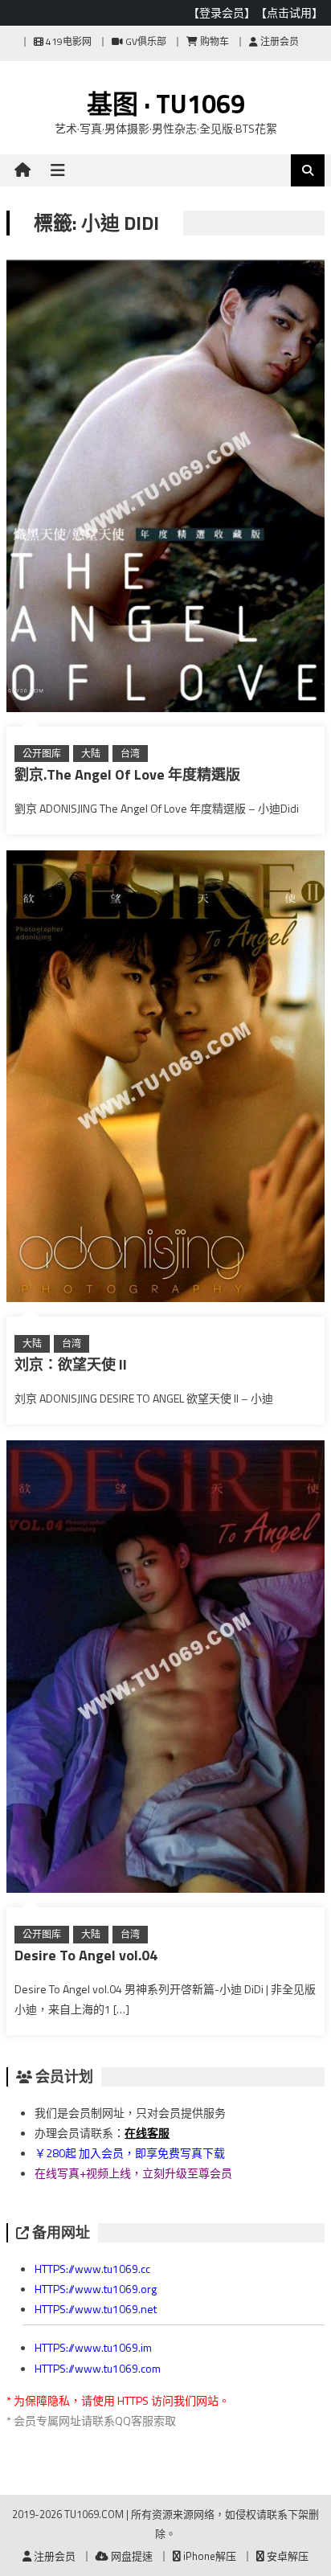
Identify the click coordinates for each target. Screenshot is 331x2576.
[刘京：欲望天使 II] (165, 1080)
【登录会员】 (222, 12)
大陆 (91, 754)
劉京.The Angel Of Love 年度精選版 (127, 774)
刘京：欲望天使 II (71, 1364)
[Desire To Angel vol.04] (165, 1670)
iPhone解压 (208, 2556)
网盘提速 (131, 2556)
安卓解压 (286, 2556)
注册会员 (278, 41)
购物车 (213, 41)
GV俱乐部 (145, 41)
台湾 (130, 754)
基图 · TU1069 (166, 104)
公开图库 (42, 754)
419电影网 (67, 41)
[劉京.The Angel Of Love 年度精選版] (165, 489)
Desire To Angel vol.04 (86, 1955)
